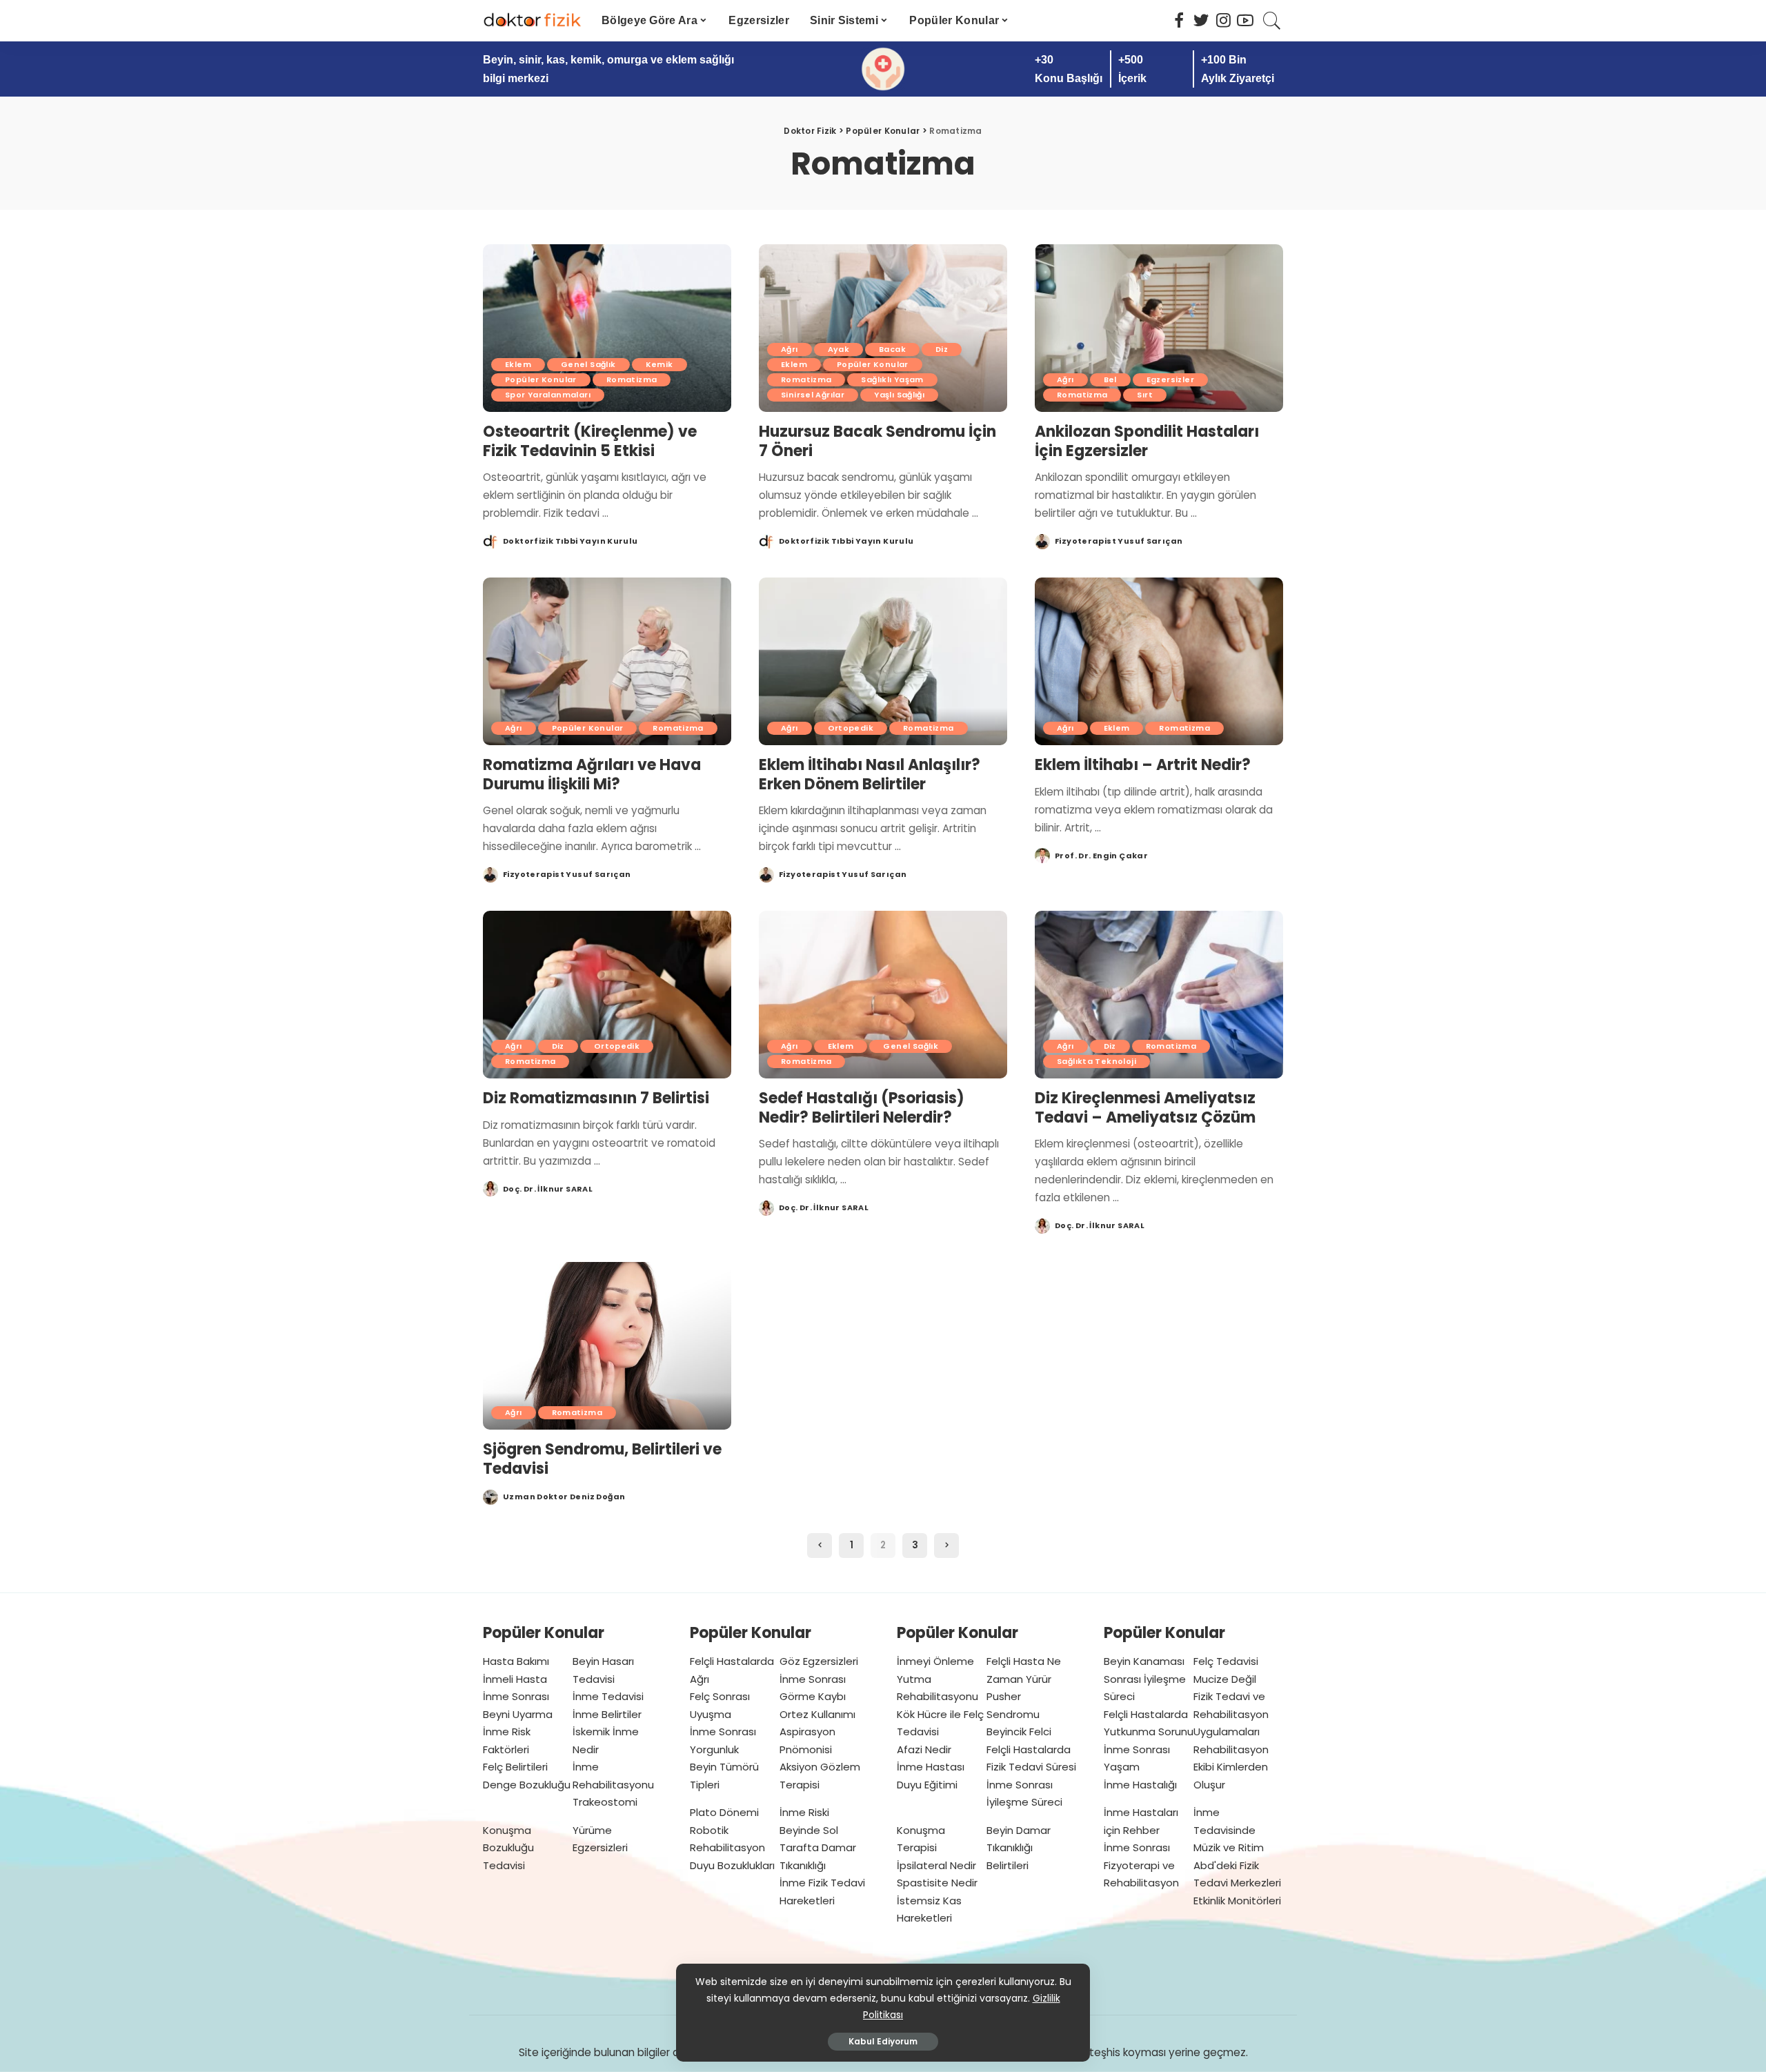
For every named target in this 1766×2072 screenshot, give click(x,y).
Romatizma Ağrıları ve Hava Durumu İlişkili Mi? (592, 774)
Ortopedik (851, 728)
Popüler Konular (541, 379)
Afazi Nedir (924, 1749)
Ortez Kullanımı (817, 1714)
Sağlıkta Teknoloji (1097, 1061)
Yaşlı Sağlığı (899, 395)
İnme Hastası (931, 1767)
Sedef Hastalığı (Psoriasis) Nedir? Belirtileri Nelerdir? (862, 1108)
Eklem (518, 364)
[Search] (1272, 21)
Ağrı (790, 349)
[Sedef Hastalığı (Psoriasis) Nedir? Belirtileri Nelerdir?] (883, 995)
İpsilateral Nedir (936, 1865)
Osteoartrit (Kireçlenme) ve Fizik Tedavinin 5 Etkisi (590, 441)
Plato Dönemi (724, 1812)
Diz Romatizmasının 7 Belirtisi (596, 1098)
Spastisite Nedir (937, 1883)
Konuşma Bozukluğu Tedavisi (508, 1848)
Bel (1110, 379)
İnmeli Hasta (515, 1679)
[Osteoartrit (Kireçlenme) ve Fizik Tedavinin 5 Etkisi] (607, 328)
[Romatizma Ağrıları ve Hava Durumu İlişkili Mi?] (607, 661)
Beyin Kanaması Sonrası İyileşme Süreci (1145, 1679)
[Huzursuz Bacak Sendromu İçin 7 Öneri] (883, 328)
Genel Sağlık (588, 364)
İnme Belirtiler (607, 1714)
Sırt (1145, 395)
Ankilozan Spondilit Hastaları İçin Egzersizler (1147, 441)
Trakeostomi (605, 1802)
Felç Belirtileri (515, 1767)
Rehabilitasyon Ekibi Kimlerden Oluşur (1231, 1767)
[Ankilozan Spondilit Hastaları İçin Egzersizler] (1159, 328)
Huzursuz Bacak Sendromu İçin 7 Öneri (877, 441)
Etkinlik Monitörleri (1237, 1901)
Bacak (892, 349)
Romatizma (632, 379)
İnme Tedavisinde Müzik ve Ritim (1229, 1830)
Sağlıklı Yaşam (892, 379)
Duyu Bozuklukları (732, 1865)
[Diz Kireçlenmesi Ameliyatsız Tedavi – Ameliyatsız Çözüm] (1159, 995)
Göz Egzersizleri (819, 1661)
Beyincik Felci (1019, 1731)
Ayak (839, 349)
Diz (942, 349)
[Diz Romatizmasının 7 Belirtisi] (607, 995)
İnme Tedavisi (608, 1696)
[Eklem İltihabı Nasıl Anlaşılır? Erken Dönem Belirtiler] (883, 661)
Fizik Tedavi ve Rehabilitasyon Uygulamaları (1231, 1714)
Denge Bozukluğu (527, 1785)
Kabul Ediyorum (883, 2041)
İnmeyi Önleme (935, 1661)
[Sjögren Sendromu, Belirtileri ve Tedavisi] (607, 1346)
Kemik (659, 364)
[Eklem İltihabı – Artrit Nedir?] (1159, 661)
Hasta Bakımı (516, 1661)
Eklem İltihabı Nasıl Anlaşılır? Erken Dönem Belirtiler (870, 774)
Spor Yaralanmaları (548, 395)
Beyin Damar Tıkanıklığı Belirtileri (1019, 1848)
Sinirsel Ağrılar (813, 395)
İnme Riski (804, 1812)
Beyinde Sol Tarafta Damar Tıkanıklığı (818, 1848)
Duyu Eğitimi (927, 1785)
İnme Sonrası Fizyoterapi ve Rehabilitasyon (1141, 1865)
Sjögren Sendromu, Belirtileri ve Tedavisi (602, 1459)
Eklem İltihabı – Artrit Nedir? (1143, 765)
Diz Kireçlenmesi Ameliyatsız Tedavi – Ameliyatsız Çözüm (1145, 1108)
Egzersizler (1170, 379)
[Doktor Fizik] (532, 21)
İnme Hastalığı (1140, 1785)
